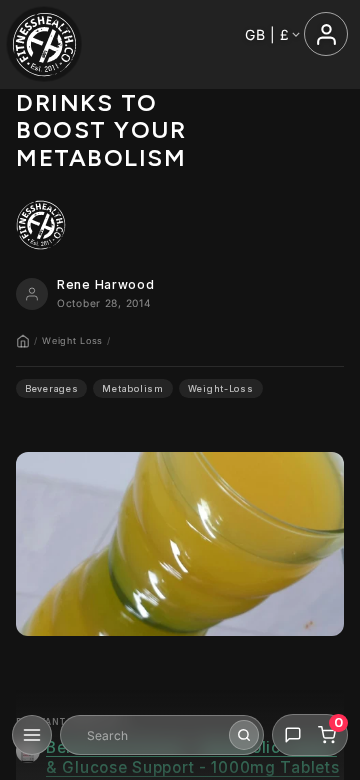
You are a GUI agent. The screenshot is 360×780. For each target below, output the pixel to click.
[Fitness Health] (44, 44)
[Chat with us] (293, 735)
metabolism (132, 388)
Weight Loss (72, 340)
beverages (51, 388)
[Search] (244, 735)
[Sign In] (326, 34)
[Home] (23, 341)
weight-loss (221, 388)
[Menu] (32, 735)
